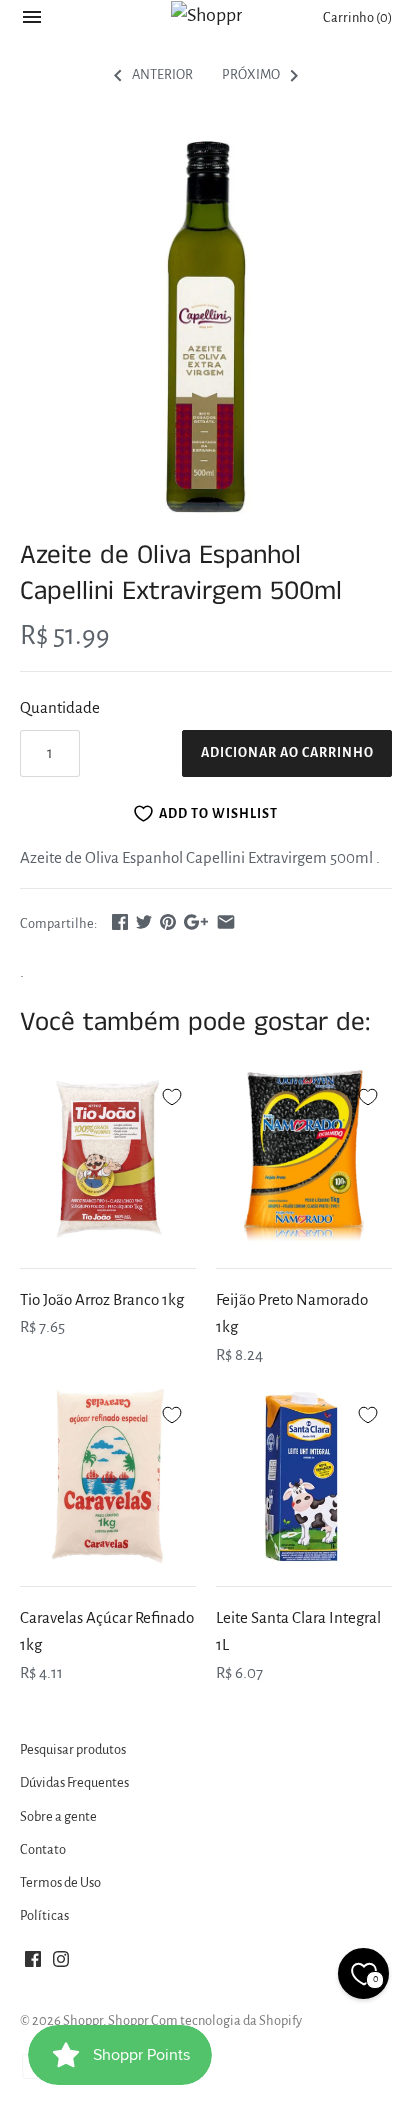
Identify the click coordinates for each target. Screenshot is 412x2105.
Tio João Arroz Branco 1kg (102, 1299)
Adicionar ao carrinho (287, 753)
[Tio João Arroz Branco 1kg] (108, 1158)
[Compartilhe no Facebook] (120, 921)
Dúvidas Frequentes (74, 1782)
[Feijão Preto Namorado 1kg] (304, 1158)
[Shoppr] (206, 15)
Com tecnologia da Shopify (226, 2020)
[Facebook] (33, 1964)
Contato (43, 1849)
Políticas (44, 1915)
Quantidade (60, 707)
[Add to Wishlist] (172, 1094)
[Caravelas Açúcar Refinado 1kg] (108, 1476)
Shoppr (83, 2020)
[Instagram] (61, 1964)
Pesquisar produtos (73, 1749)
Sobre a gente (58, 1816)
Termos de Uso (60, 1882)
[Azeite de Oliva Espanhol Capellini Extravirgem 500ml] (206, 327)
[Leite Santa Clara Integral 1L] (304, 1476)
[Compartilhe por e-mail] (226, 921)
